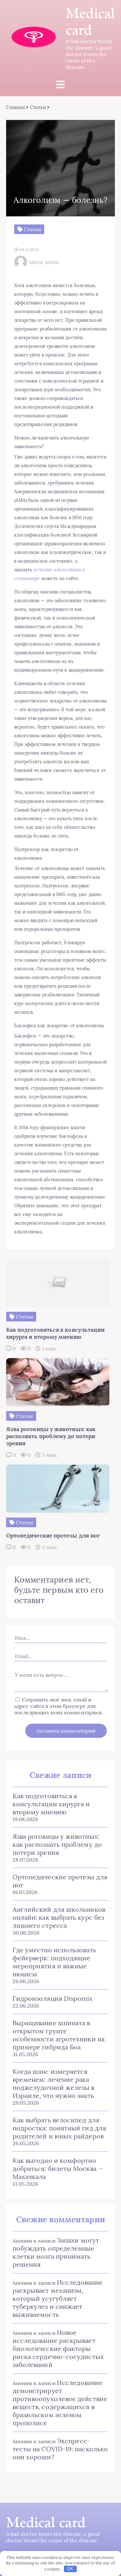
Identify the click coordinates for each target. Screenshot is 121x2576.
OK (70, 2569)
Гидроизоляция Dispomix (53, 1998)
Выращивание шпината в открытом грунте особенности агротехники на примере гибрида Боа (59, 2035)
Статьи (38, 107)
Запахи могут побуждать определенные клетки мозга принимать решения (56, 2252)
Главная (16, 107)
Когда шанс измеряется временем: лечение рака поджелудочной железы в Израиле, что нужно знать (54, 2083)
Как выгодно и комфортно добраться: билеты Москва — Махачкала (58, 2168)
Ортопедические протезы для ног (60, 1881)
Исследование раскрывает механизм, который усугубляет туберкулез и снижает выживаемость (58, 2298)
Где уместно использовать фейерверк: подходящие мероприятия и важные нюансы (54, 1962)
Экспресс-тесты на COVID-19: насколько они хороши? (60, 2449)
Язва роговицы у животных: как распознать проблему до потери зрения (57, 1844)
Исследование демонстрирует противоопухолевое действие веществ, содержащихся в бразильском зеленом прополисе (60, 2403)
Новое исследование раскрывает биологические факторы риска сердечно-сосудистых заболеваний (58, 2349)
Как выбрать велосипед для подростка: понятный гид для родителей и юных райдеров (59, 2128)
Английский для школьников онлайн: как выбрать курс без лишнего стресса (59, 1917)
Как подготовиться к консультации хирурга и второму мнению (51, 1804)
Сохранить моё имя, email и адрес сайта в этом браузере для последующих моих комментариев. (58, 1706)
